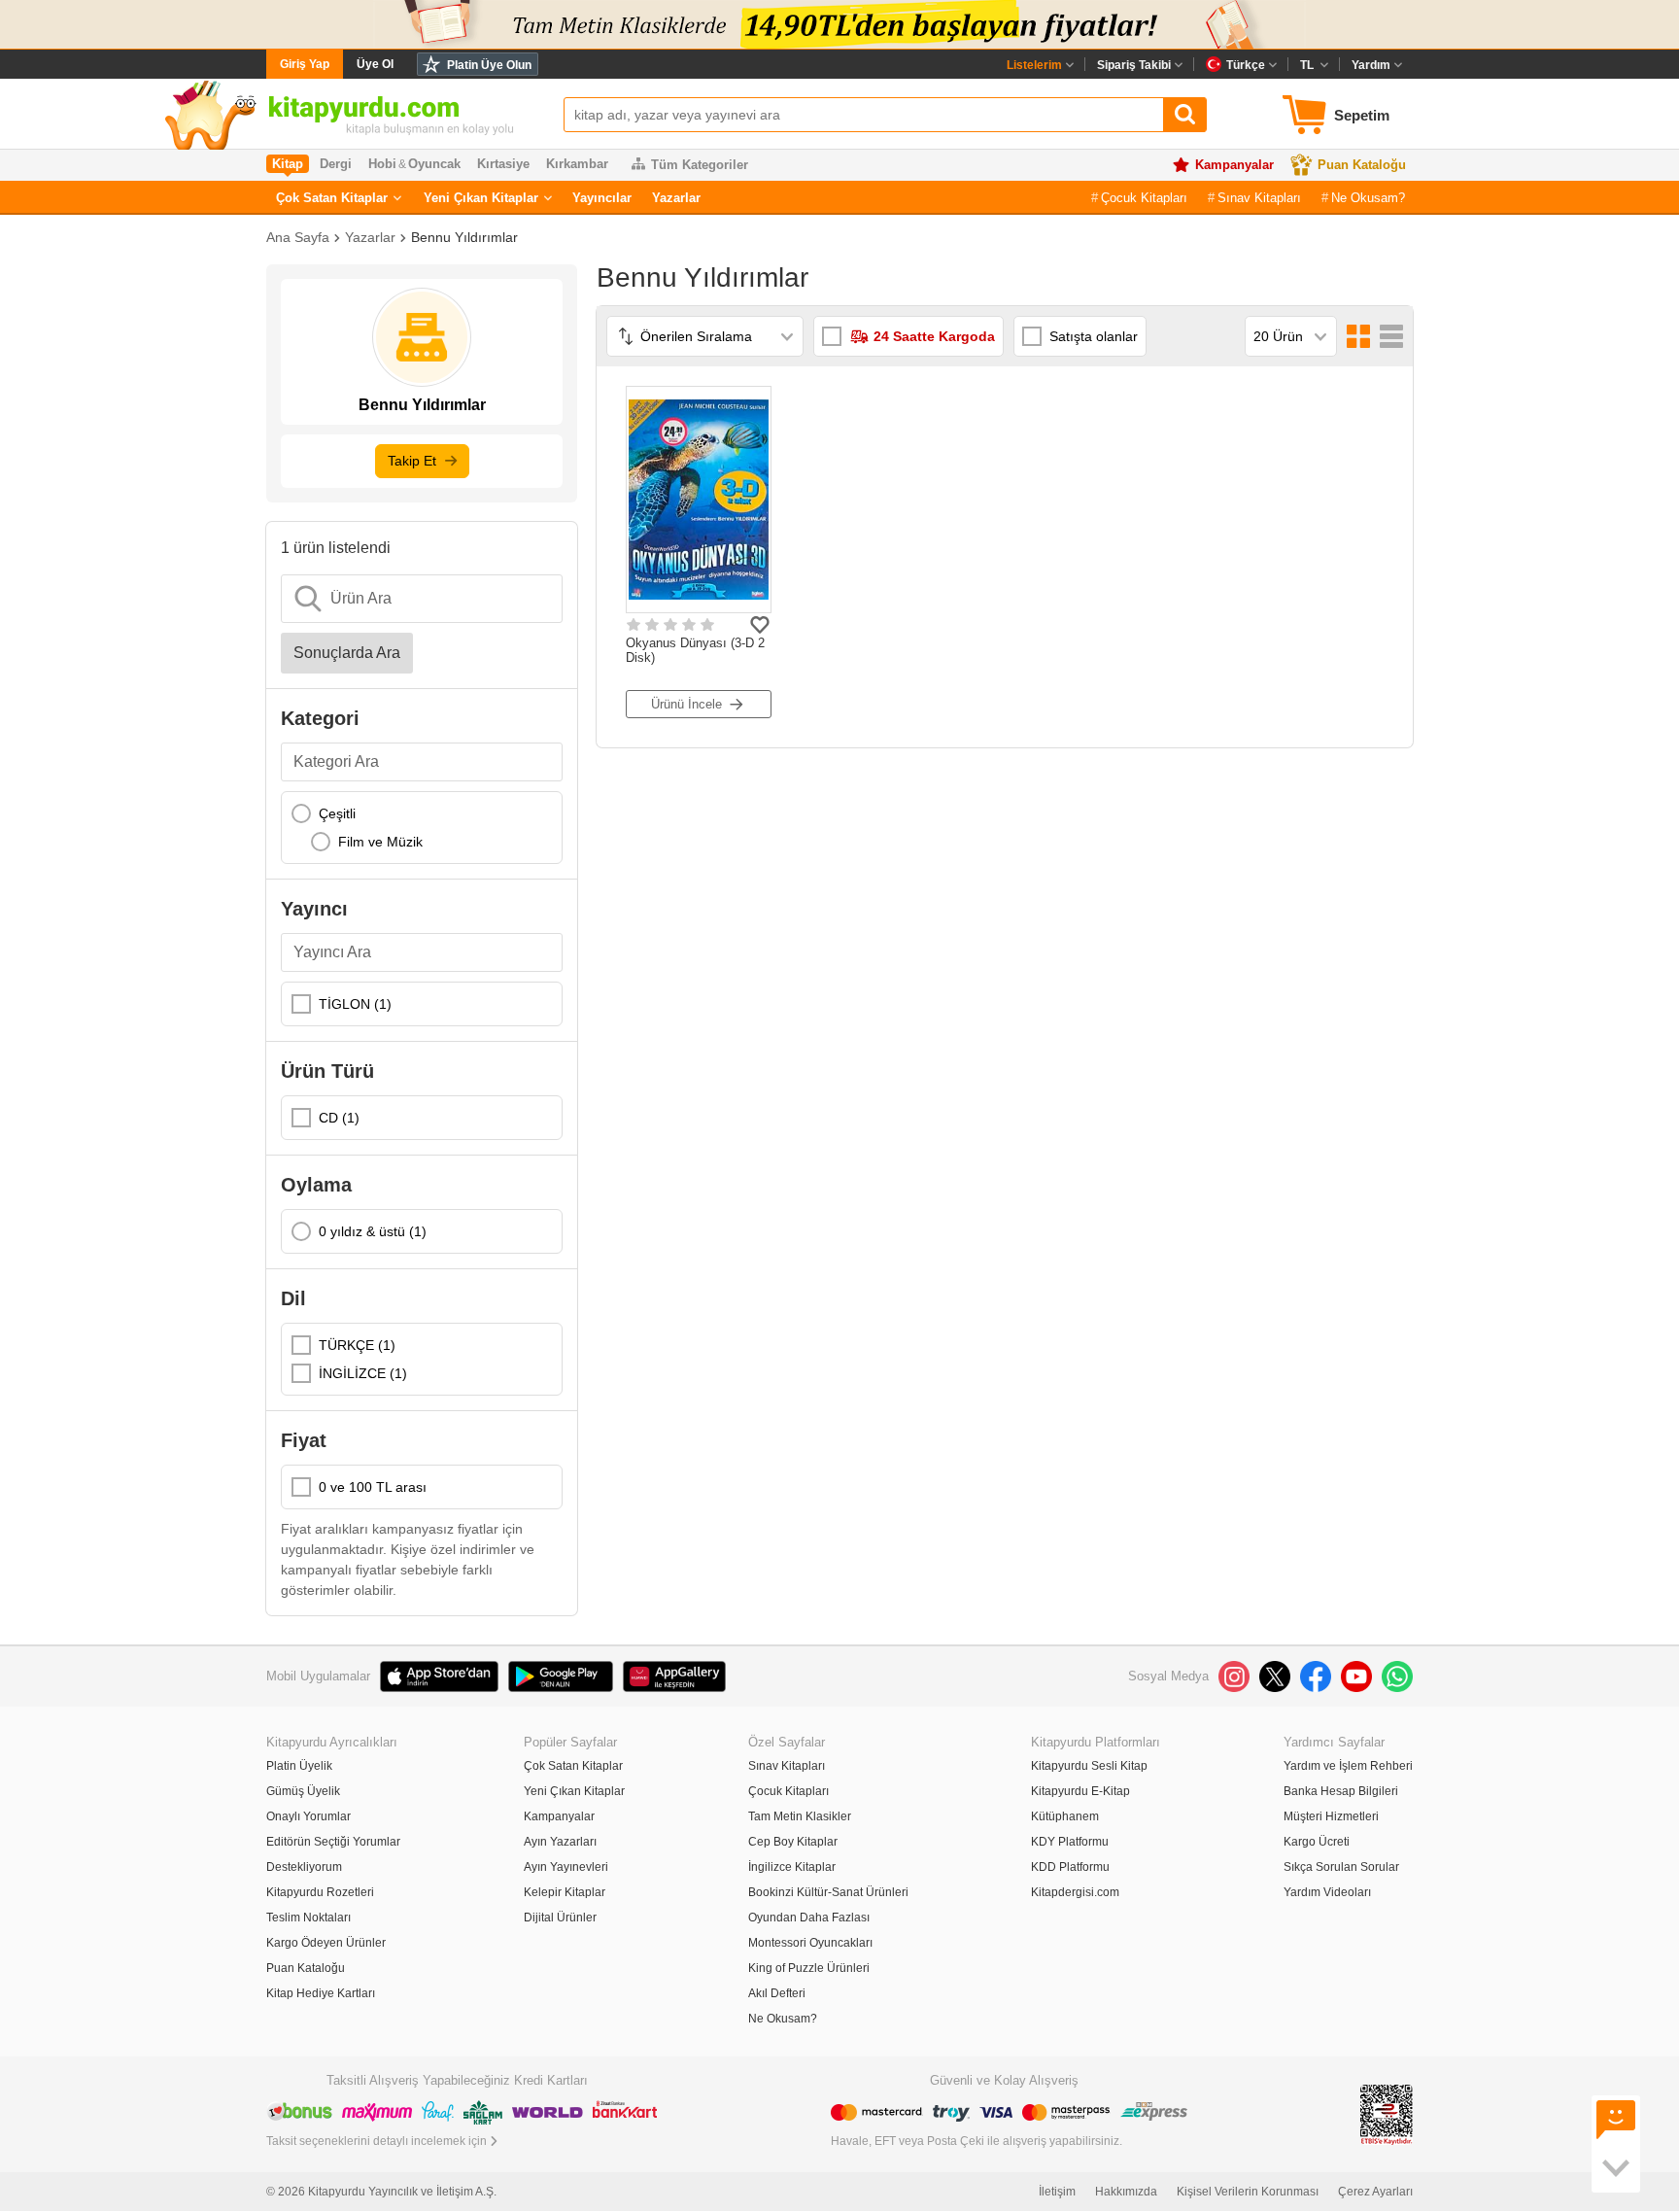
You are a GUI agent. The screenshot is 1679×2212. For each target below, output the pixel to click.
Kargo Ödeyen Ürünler (326, 1943)
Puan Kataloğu (1362, 165)
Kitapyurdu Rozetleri (320, 1892)
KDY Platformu (1070, 1842)
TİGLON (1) (355, 1004)
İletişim (1057, 2192)
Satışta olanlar (1094, 336)
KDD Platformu (1070, 1867)
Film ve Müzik (380, 842)
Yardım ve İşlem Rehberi (1348, 1766)
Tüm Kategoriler (700, 165)
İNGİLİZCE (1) (363, 1373)
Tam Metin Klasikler (800, 1816)
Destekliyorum (304, 1867)
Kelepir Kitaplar (565, 1892)
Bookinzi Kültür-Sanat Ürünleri (828, 1892)
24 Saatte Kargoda (934, 336)
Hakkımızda (1126, 2192)
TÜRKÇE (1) (357, 1345)
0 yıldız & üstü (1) (373, 1231)
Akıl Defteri (777, 1993)
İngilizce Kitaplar (792, 1867)
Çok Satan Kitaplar (332, 198)
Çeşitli (337, 813)
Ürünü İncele (686, 704)
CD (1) (339, 1118)
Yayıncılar (602, 198)
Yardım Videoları (1327, 1892)
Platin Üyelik (299, 1766)
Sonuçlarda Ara (347, 653)
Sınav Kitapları (1259, 198)
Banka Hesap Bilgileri (1341, 1791)
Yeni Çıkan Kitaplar (481, 198)
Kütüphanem (1065, 1816)
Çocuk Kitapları (1144, 198)
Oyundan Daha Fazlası (809, 1918)
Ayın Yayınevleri (566, 1867)
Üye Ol (375, 64)
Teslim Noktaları (308, 1918)
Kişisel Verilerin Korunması (1248, 2192)
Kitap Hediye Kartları (321, 1993)
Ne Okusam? (1368, 198)
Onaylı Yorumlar (308, 1816)
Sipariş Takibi (1134, 65)
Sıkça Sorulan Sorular (1341, 1867)
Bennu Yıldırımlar (464, 237)
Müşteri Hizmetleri (1331, 1816)
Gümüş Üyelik (303, 1791)
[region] (422, 828)
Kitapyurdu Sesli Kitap (1089, 1766)
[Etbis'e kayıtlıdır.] (1387, 2113)
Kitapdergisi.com (1075, 1892)
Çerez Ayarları (1375, 2192)
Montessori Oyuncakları (810, 1943)
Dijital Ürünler (560, 1918)
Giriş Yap (305, 64)
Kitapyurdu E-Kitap (1080, 1791)
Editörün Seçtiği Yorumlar (333, 1842)
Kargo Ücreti (1317, 1842)
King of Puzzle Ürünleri (809, 1968)
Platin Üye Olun (489, 65)
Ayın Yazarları (560, 1842)
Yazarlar (676, 198)
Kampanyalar (1234, 165)
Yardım (1371, 65)
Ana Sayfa (298, 237)
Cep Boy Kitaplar (793, 1842)
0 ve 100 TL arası (373, 1487)
